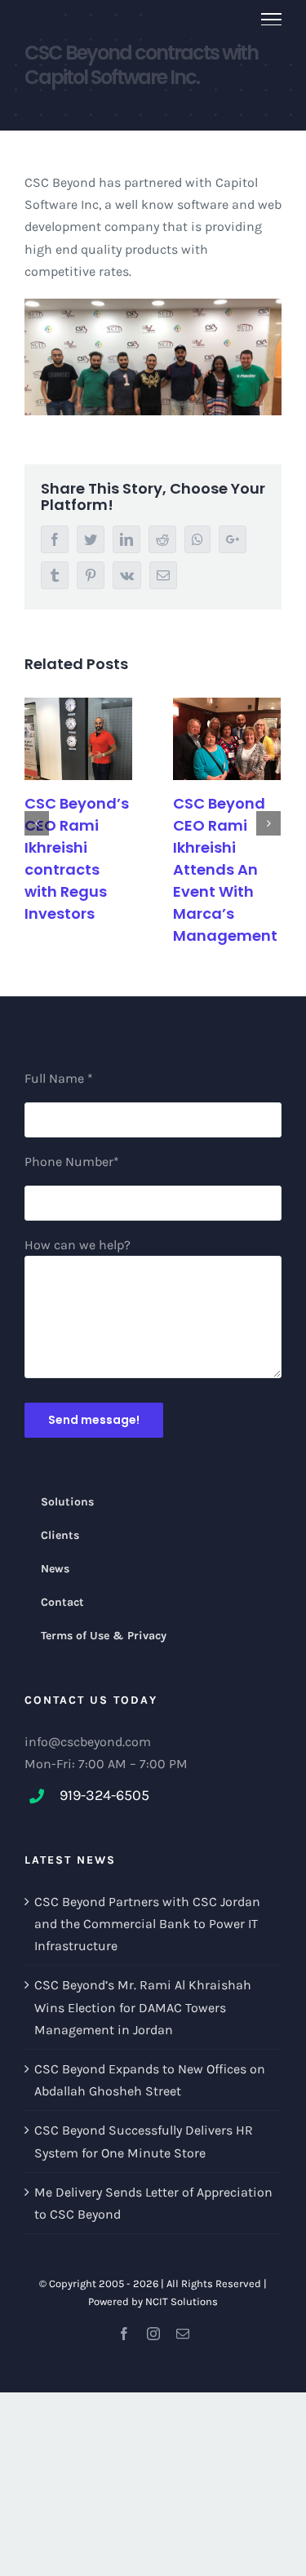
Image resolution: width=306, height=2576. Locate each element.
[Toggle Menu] (272, 19)
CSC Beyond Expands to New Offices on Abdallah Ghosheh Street (150, 2080)
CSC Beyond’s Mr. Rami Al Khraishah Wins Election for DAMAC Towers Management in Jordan (143, 2007)
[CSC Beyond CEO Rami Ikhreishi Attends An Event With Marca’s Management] (227, 739)
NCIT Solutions (182, 2301)
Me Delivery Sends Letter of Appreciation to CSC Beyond (153, 2203)
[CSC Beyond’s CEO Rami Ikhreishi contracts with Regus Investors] (78, 739)
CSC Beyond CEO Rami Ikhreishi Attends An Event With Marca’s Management (225, 869)
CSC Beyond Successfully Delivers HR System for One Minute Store (144, 2141)
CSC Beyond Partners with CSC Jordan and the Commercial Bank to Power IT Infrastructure (147, 1924)
